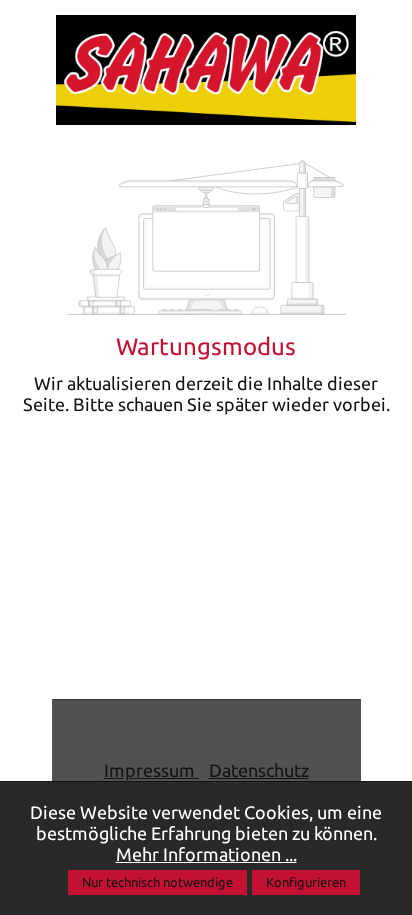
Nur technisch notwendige (157, 882)
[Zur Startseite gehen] (206, 70)
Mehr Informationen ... (206, 854)
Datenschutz (259, 770)
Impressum (151, 770)
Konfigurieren (306, 882)
